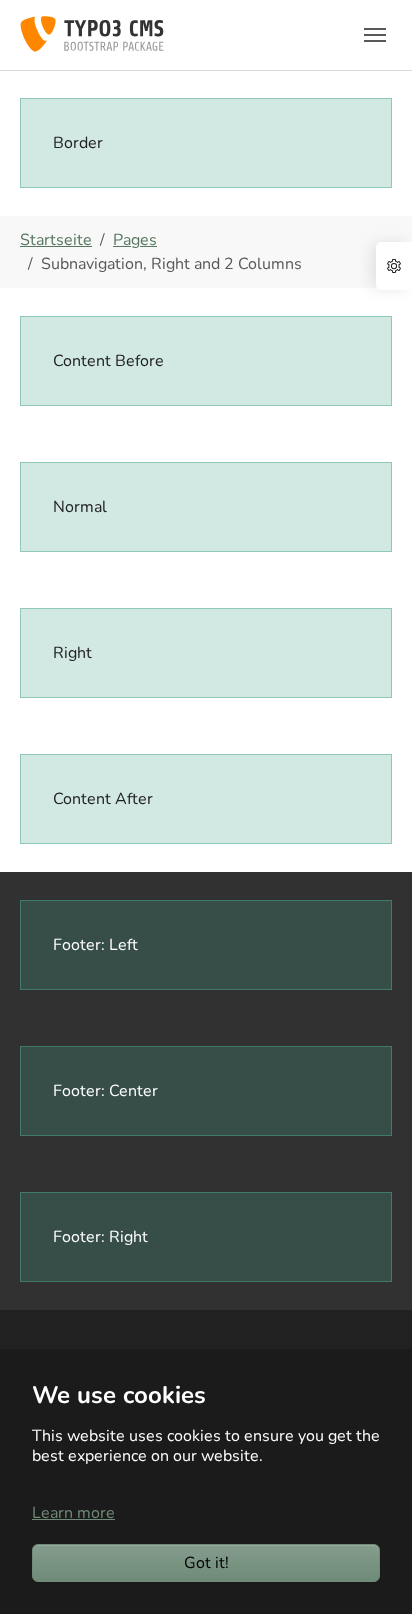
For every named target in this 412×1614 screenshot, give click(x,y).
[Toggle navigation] (375, 35)
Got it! (206, 1563)
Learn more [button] (73, 1513)
